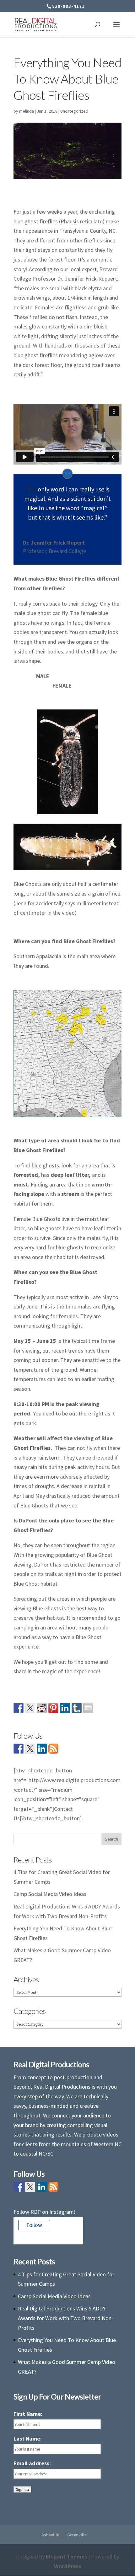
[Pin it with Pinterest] (53, 1708)
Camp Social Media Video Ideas (50, 1894)
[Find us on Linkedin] (42, 1749)
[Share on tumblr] (77, 1708)
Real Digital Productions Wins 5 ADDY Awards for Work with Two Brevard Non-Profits (66, 2318)
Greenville (77, 2535)
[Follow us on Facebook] (19, 1749)
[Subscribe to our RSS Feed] (53, 1749)
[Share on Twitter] (30, 1708)
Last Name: (28, 2439)
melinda (27, 111)
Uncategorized (74, 111)
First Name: (28, 2414)
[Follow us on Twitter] (30, 1749)
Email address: (32, 2463)
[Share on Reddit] (42, 1708)
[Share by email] (88, 1708)
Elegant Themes (66, 2556)
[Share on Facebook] (19, 1708)
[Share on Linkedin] (65, 1708)
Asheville (50, 2535)
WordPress (67, 2566)
